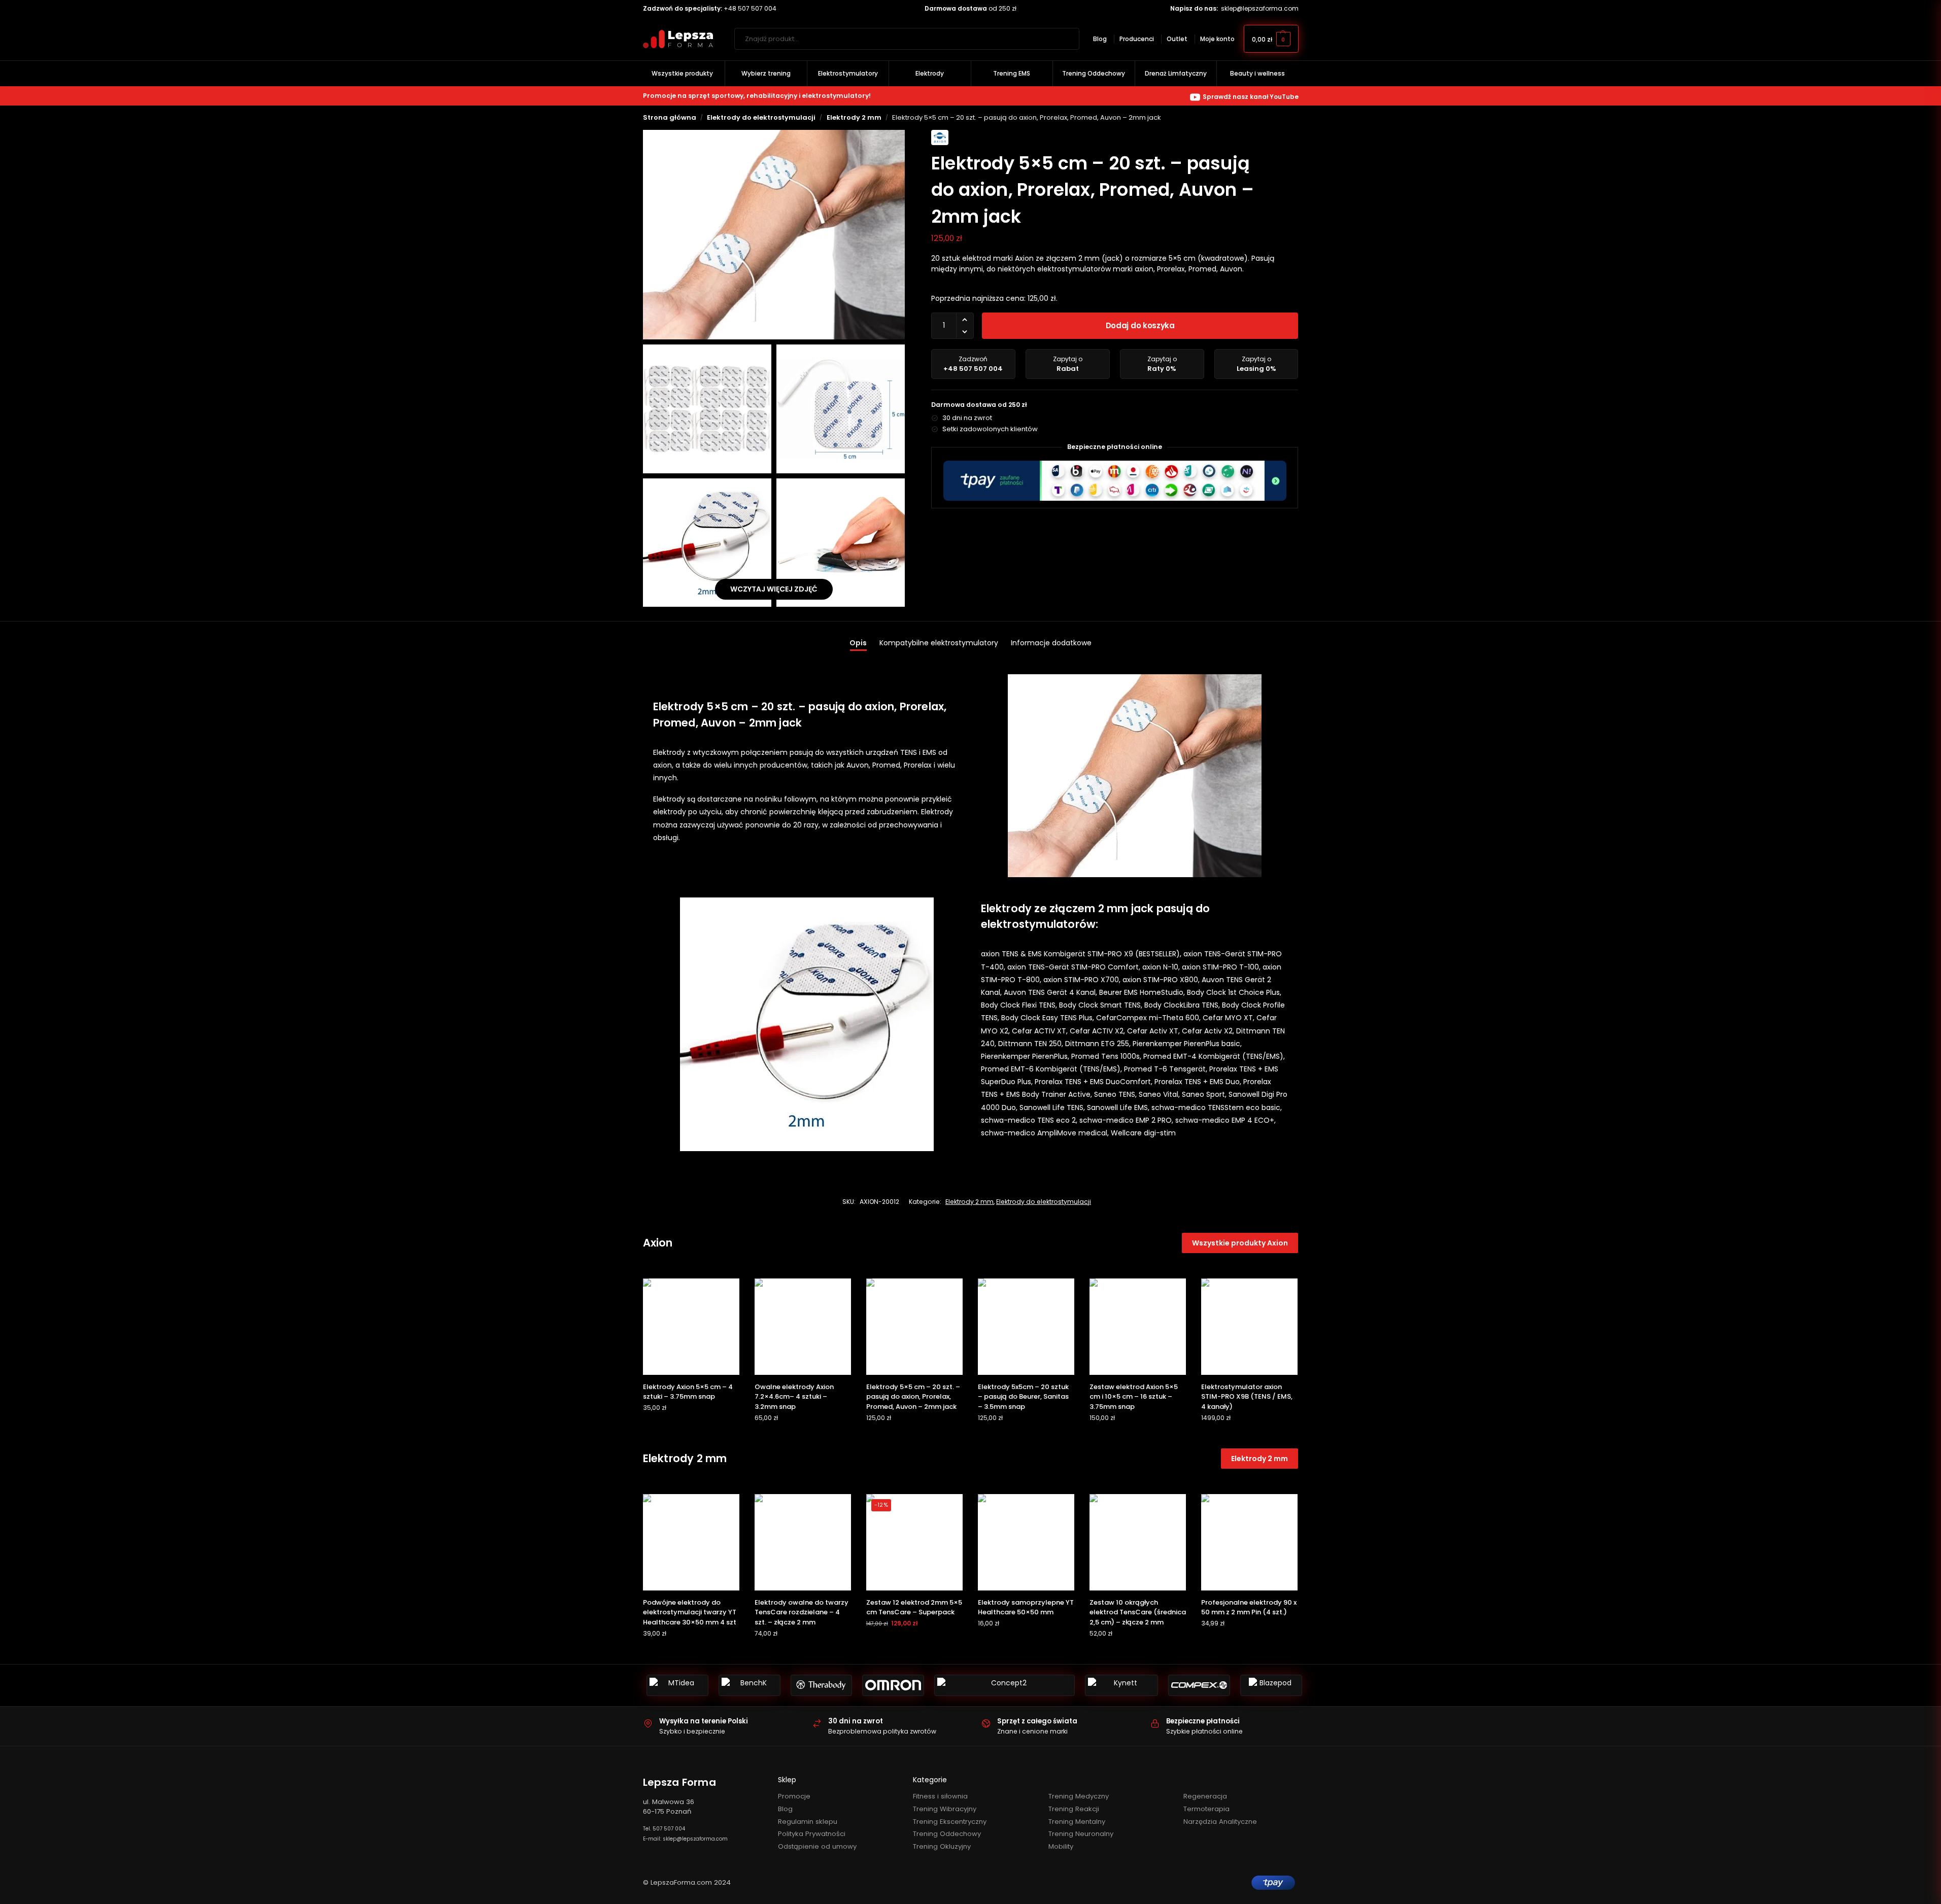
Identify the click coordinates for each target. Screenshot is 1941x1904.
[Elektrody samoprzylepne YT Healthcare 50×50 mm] (1026, 1542)
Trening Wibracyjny (945, 1809)
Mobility (1061, 1846)
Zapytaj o (1068, 364)
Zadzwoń (973, 364)
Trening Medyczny (1079, 1796)
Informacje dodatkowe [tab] (1051, 643)
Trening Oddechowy (947, 1834)
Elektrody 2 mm (854, 117)
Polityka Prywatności (812, 1834)
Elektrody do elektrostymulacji (761, 117)
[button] (1271, 39)
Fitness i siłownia (940, 1796)
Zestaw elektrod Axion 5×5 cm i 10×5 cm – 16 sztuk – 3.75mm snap (1134, 1397)
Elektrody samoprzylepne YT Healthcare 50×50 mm (1026, 1607)
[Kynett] (1121, 1685)
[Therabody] (822, 1685)
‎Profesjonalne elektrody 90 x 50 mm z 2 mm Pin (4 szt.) (1249, 1607)
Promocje (794, 1796)
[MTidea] (677, 1685)
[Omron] (893, 1685)
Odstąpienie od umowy (817, 1846)
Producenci (1137, 39)
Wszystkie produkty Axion (1240, 1243)
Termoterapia (1206, 1809)
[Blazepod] (1271, 1685)
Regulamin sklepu (808, 1822)
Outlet (1177, 39)
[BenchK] (750, 1685)
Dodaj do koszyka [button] (691, 1428)
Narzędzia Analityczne (1220, 1822)
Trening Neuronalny (1081, 1834)
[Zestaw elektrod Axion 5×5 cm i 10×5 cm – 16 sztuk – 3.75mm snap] (1138, 1327)
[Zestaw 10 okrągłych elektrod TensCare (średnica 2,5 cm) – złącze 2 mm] (1138, 1542)
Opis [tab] (858, 643)
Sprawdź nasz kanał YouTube (1251, 97)
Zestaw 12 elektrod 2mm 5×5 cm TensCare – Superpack (914, 1607)
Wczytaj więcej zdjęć (774, 589)
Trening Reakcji (1074, 1809)
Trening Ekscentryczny (950, 1822)
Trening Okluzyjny (942, 1846)
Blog (1100, 39)
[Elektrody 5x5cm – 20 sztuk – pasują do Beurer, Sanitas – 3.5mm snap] (1026, 1327)
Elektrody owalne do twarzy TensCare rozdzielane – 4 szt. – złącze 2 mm (802, 1612)
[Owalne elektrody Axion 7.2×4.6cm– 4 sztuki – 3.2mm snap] (803, 1327)
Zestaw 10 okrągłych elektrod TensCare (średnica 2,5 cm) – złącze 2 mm (1138, 1612)
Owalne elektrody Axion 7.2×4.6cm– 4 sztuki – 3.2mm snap (794, 1397)
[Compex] (1199, 1685)
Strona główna (670, 117)
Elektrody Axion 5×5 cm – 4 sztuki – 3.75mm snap (688, 1392)
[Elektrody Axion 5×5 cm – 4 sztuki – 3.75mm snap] (691, 1327)
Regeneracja (1205, 1796)
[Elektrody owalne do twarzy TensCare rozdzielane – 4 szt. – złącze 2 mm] (803, 1542)
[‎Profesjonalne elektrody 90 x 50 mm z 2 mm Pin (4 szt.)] (1249, 1542)
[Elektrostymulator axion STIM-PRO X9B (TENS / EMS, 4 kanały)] (1249, 1327)
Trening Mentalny (1077, 1822)
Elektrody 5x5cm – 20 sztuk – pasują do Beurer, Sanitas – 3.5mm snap (1023, 1397)
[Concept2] (1004, 1685)
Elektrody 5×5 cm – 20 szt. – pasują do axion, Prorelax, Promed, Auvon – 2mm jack (913, 1397)
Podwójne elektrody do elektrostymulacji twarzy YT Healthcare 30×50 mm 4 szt (690, 1612)
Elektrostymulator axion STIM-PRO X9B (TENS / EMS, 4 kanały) (1247, 1397)
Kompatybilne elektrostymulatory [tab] (939, 643)
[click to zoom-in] (774, 235)
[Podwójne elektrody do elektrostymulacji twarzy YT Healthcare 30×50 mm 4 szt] (691, 1542)
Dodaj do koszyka (1140, 325)
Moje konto (1217, 39)
